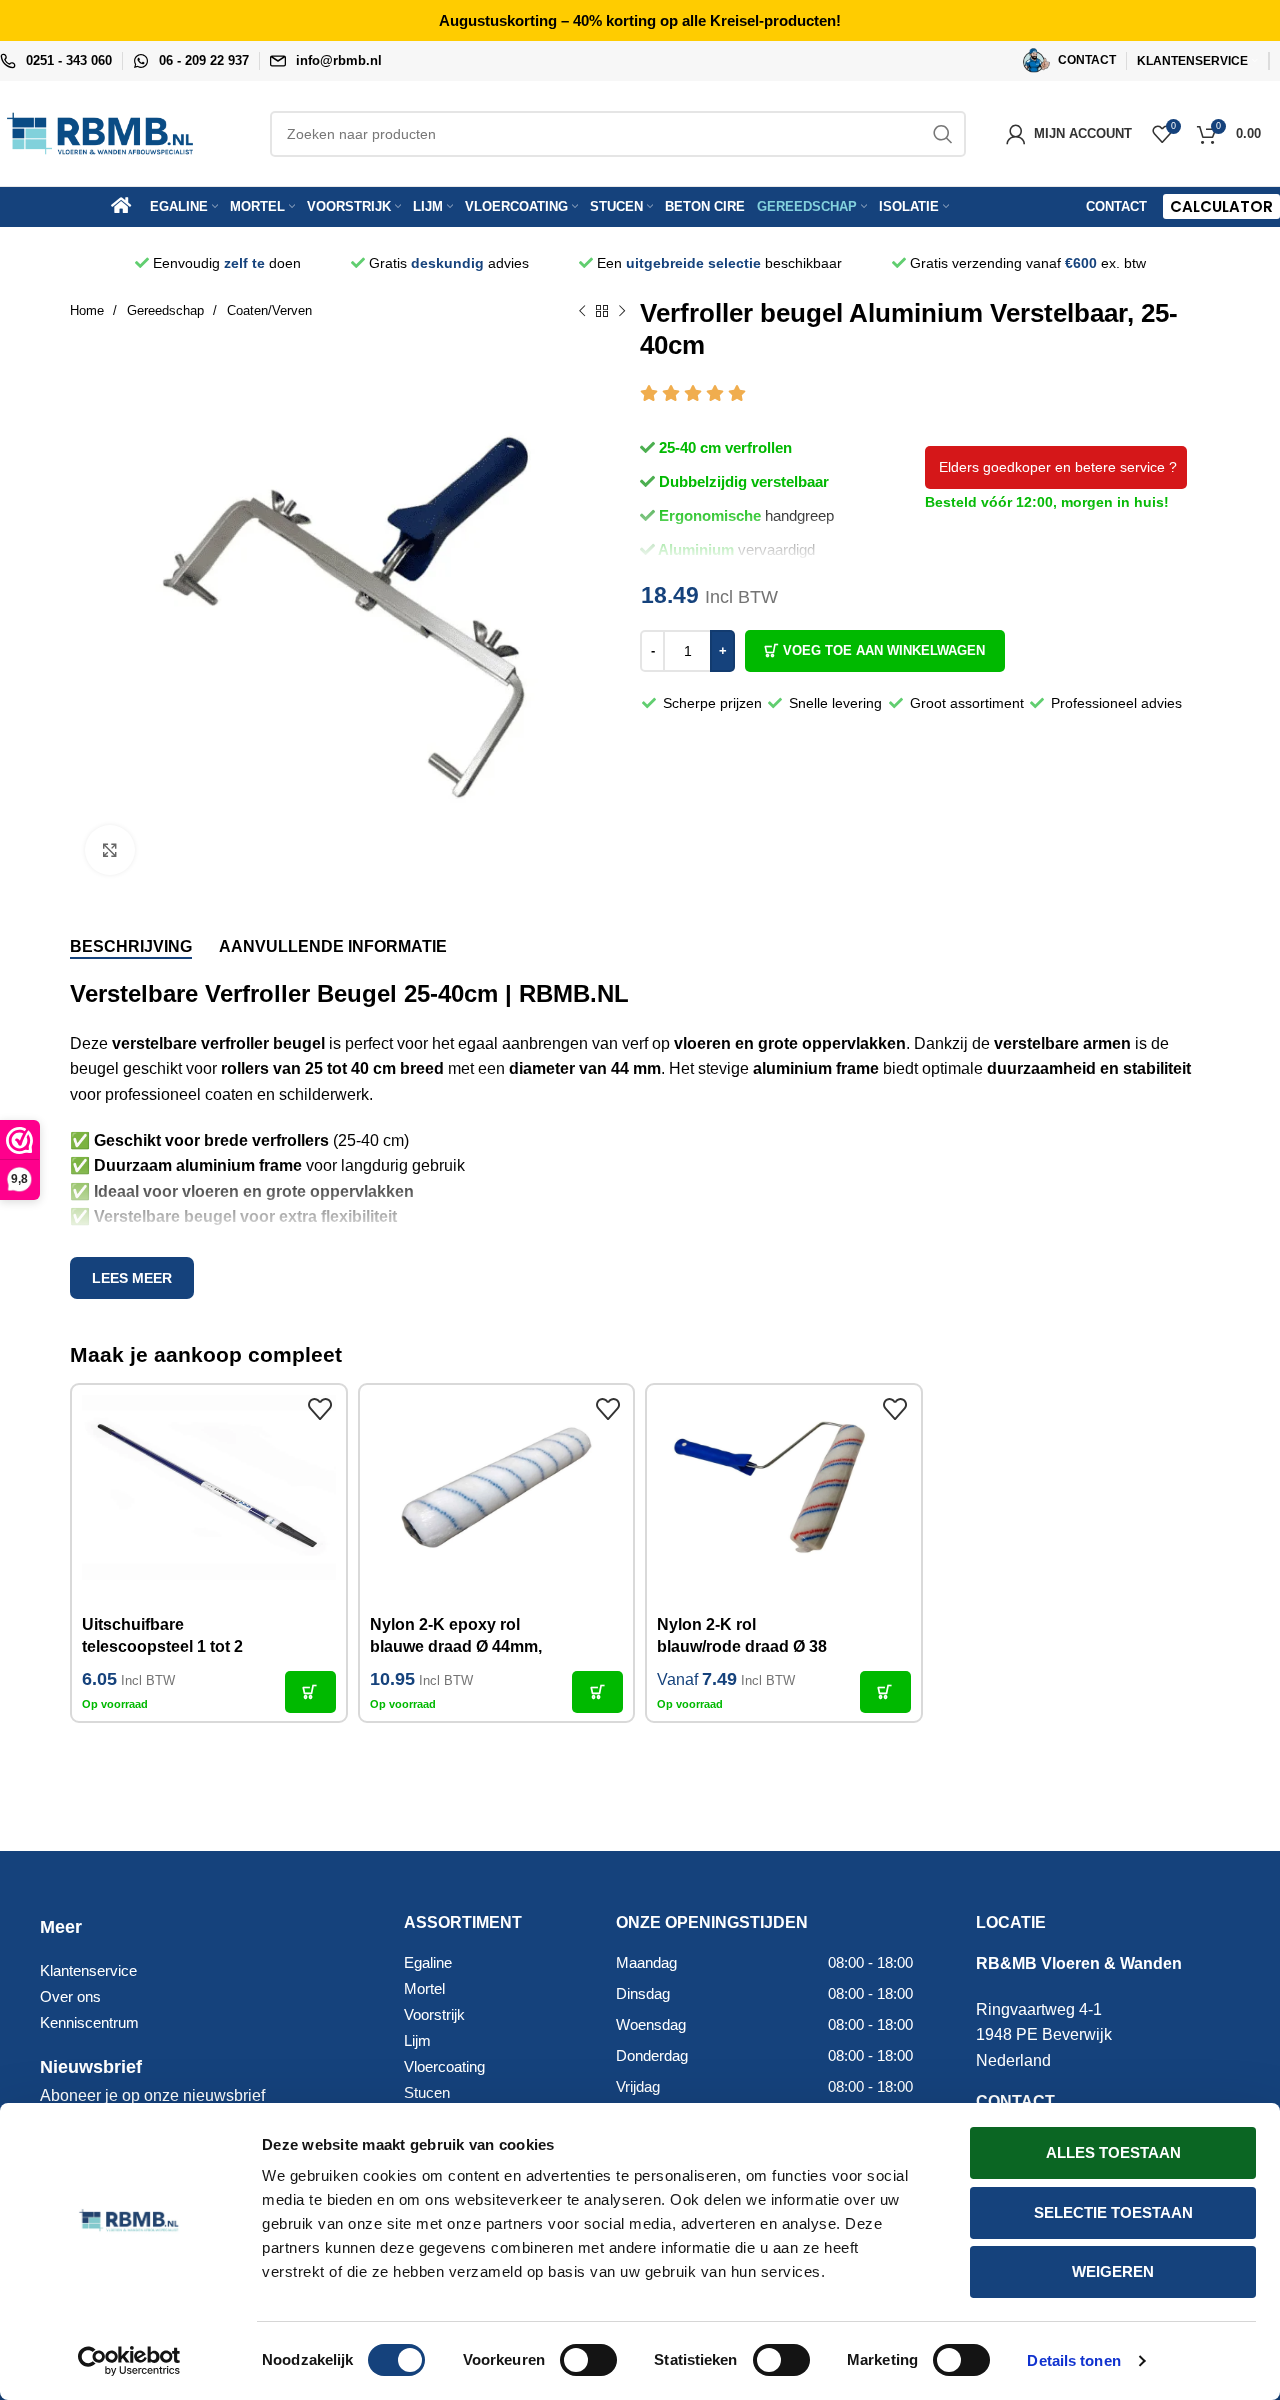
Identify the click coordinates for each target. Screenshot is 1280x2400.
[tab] (131, 946)
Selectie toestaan (1113, 2212)
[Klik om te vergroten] (110, 850)
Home (89, 310)
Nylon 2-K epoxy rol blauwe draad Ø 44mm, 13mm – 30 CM (456, 1647)
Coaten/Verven (269, 310)
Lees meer (132, 1278)
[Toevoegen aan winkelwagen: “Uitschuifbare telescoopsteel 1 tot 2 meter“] (310, 1692)
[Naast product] (622, 312)
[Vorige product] (582, 312)
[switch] (588, 2360)
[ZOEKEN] (943, 134)
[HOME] (128, 207)
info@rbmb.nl (339, 60)
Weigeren (1113, 2271)
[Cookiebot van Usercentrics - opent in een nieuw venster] (129, 2361)
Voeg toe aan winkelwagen (884, 650)
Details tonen (1073, 2360)
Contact (1116, 206)
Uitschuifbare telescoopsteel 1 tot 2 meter (162, 1647)
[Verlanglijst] (321, 1410)
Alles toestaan (1113, 2152)
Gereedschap (167, 310)
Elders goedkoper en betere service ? (1056, 467)
